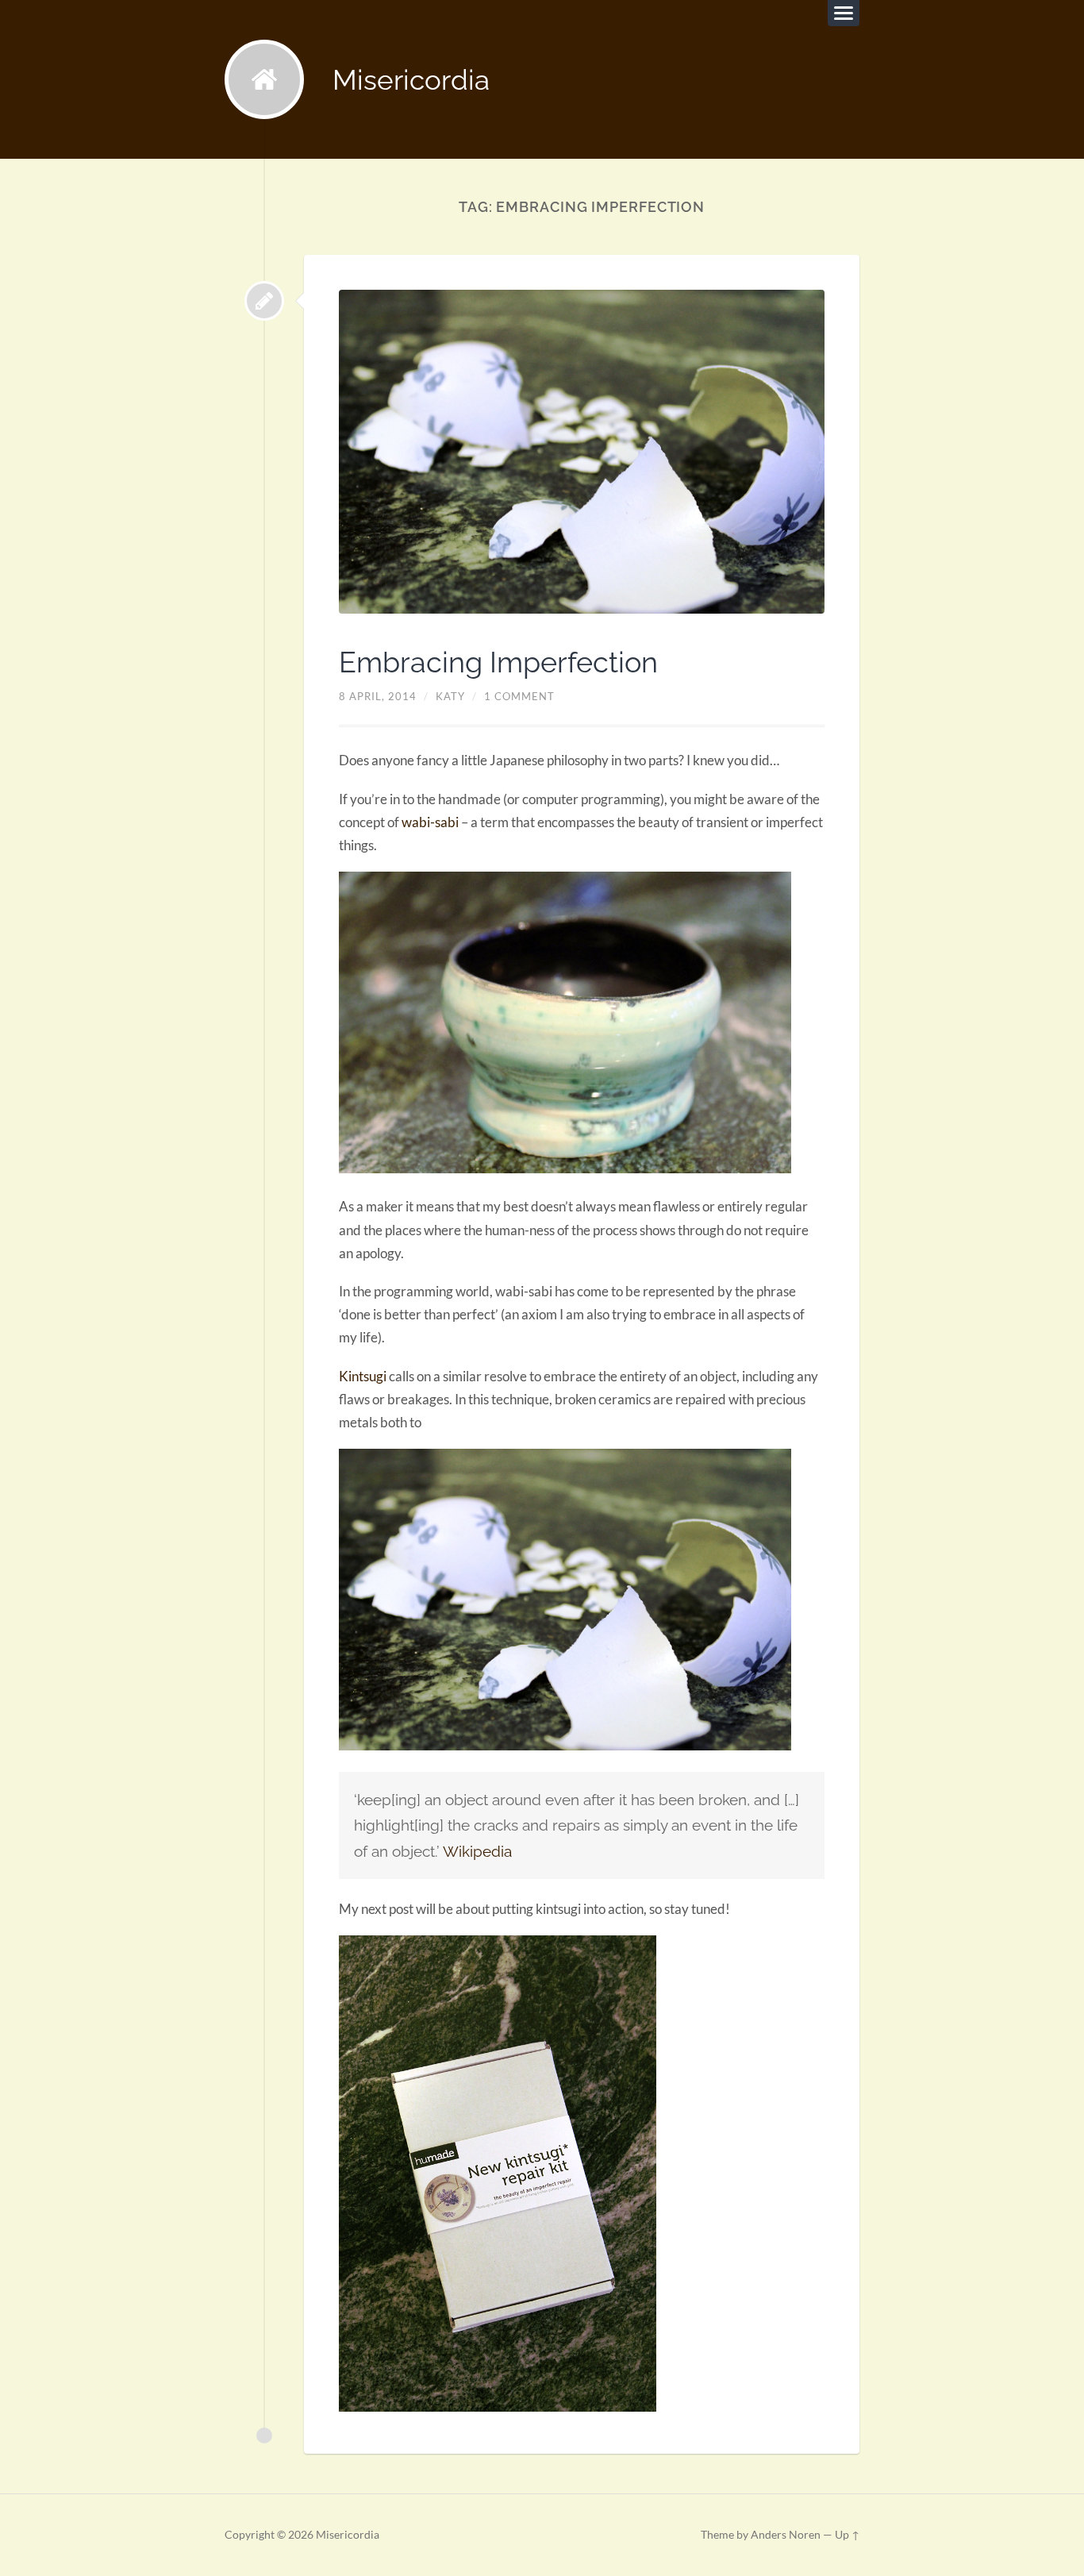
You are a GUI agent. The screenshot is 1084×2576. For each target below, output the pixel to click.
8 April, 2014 (378, 696)
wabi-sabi (430, 822)
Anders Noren (786, 2535)
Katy (450, 696)
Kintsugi (364, 1376)
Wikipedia (477, 1851)
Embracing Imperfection (498, 662)
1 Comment (519, 696)
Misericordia (411, 80)
